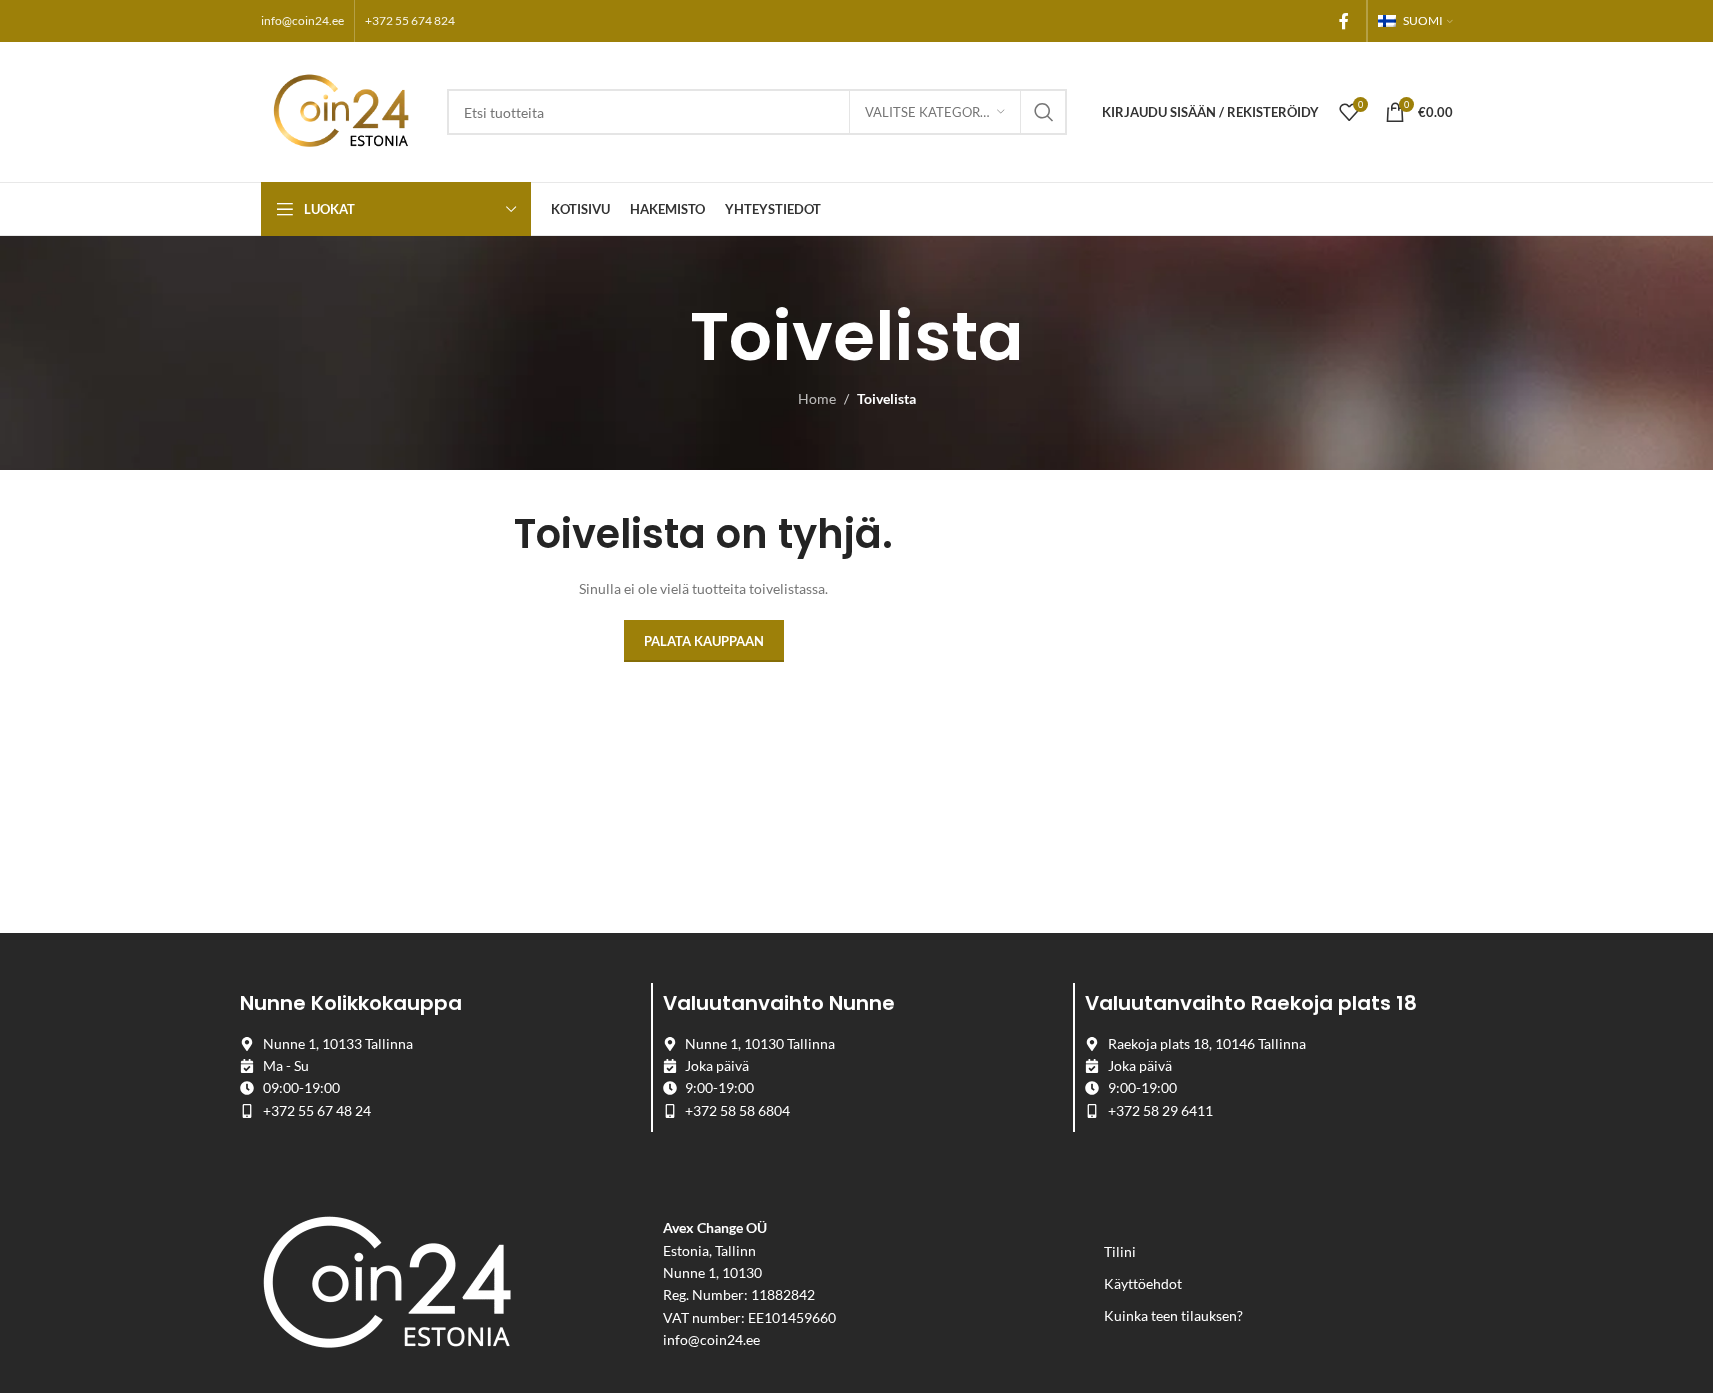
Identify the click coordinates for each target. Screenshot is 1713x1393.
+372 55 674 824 (410, 20)
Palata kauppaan (704, 641)
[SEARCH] (1044, 112)
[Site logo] (344, 110)
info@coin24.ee (302, 20)
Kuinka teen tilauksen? (1173, 1315)
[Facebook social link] (1344, 21)
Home (817, 398)
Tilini (1120, 1251)
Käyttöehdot (1143, 1283)
